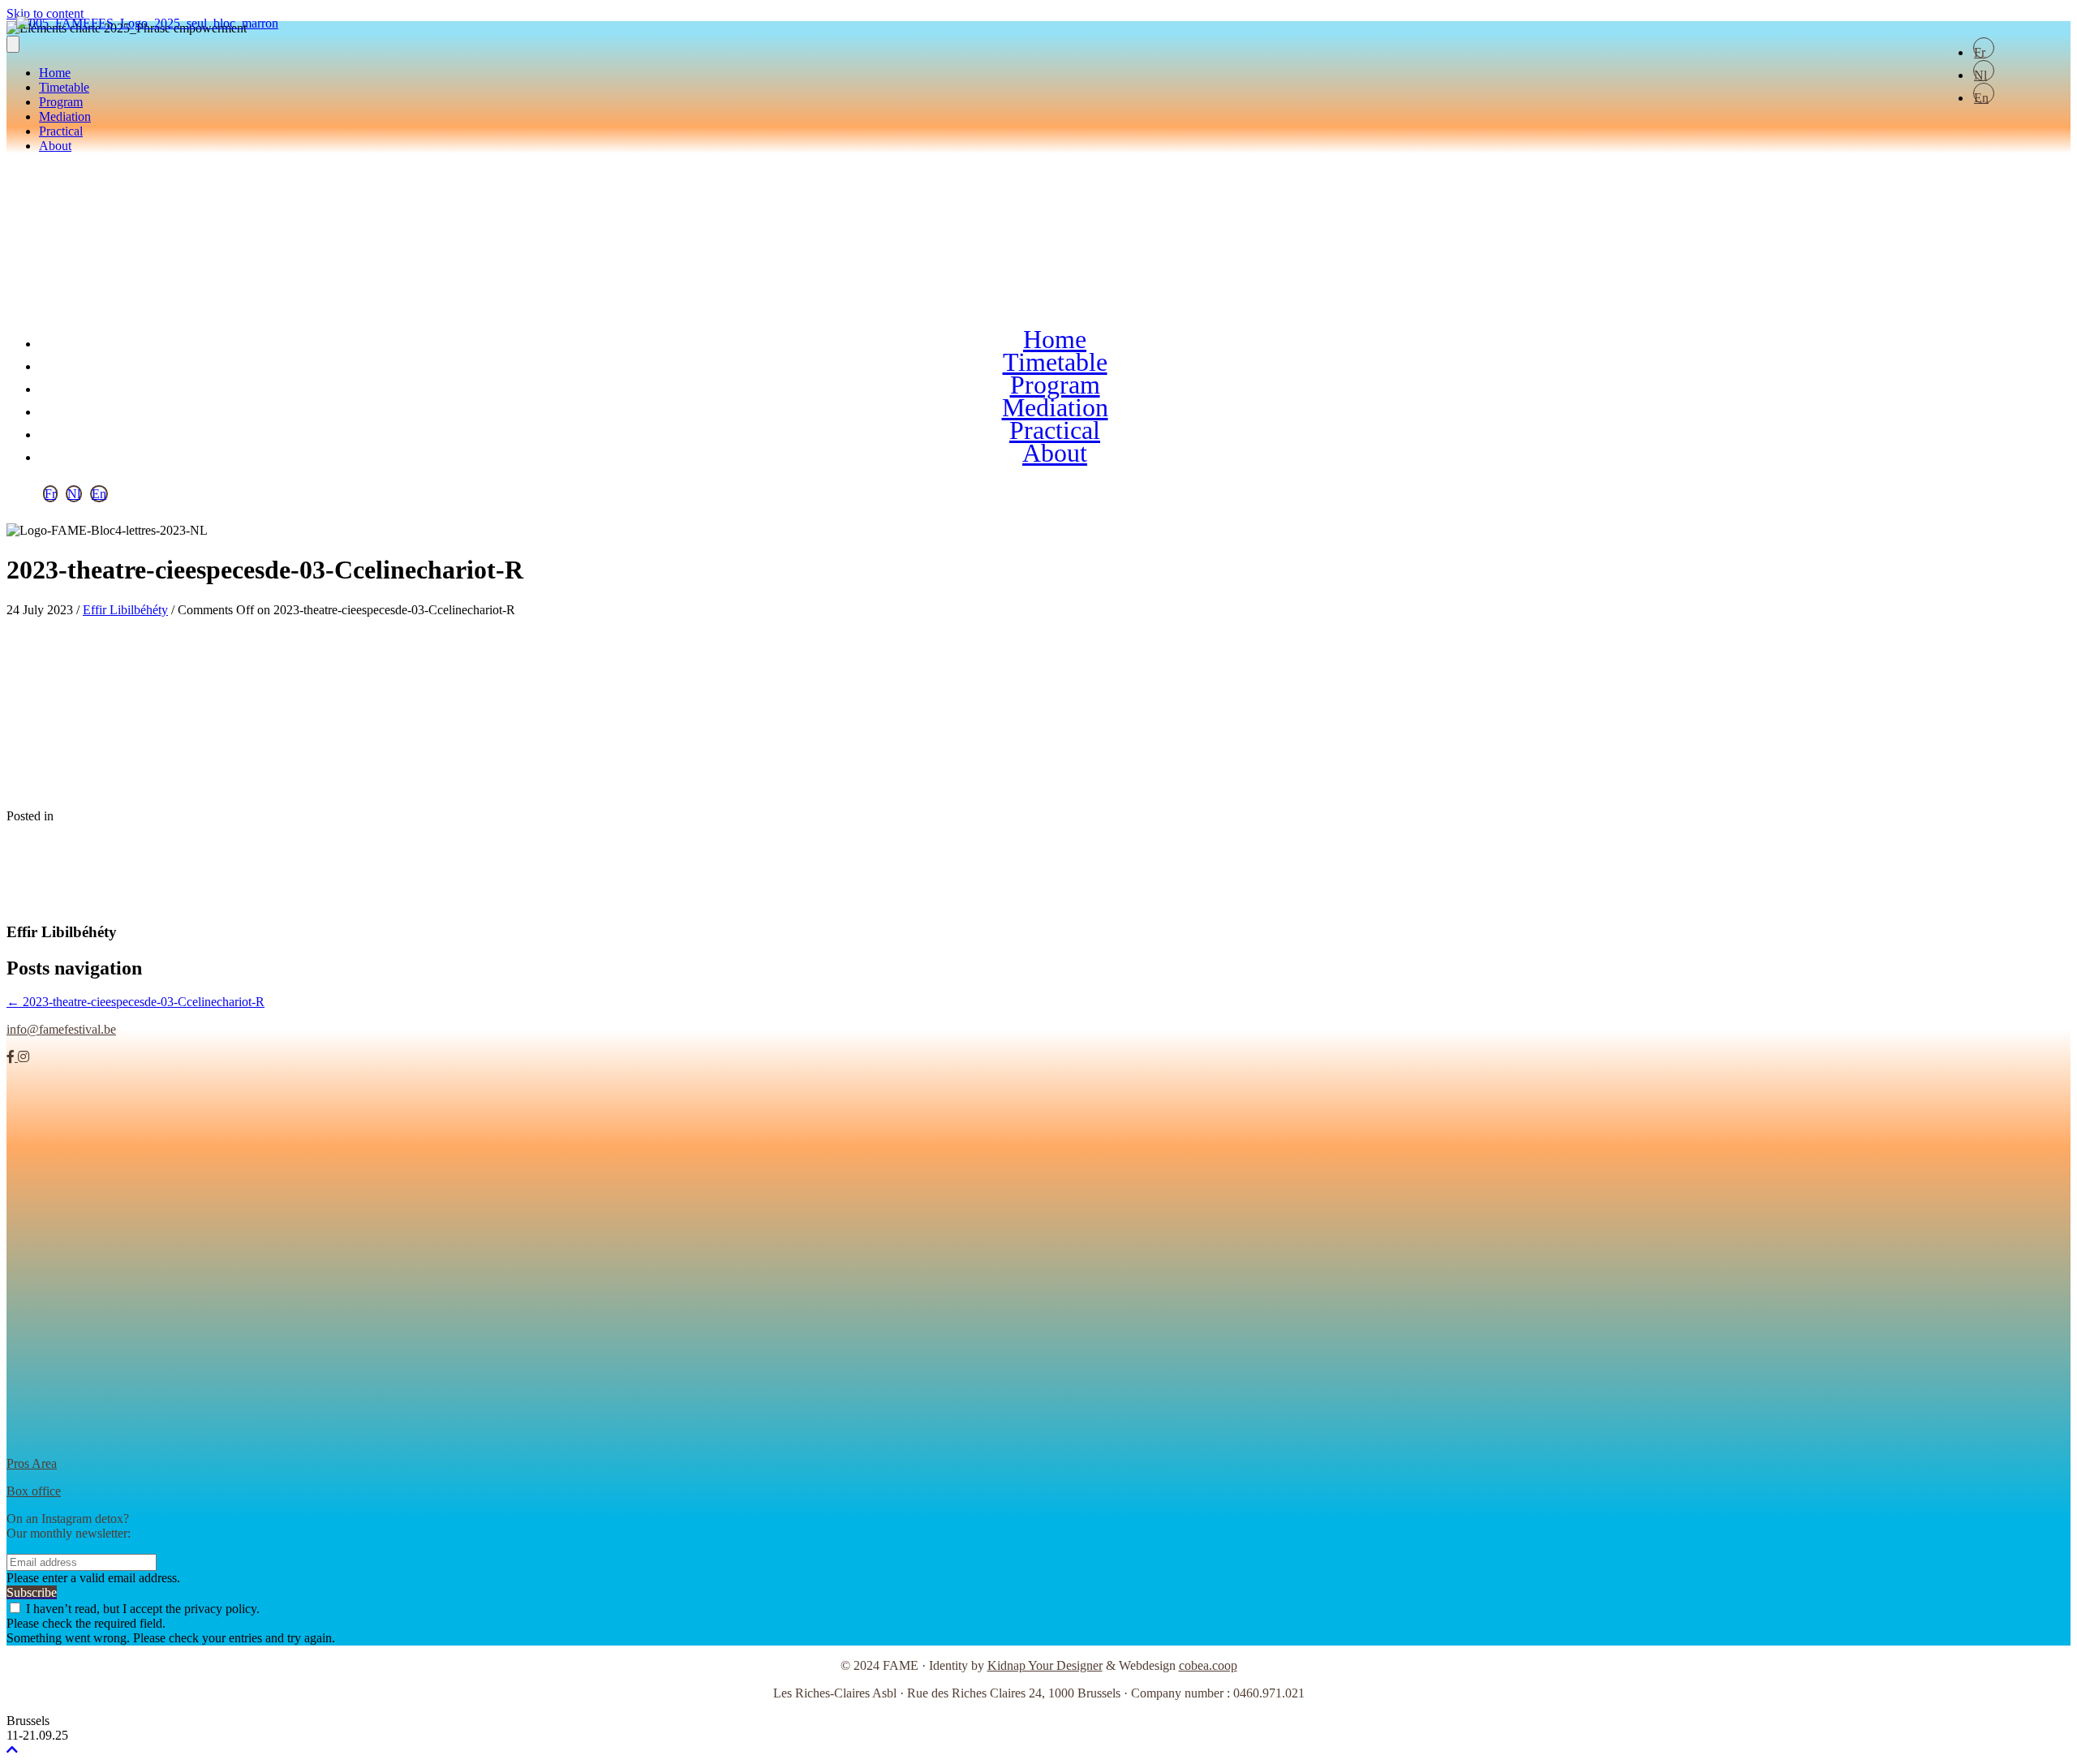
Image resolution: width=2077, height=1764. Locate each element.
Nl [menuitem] (1980, 75)
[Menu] (13, 44)
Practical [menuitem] (61, 131)
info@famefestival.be (61, 1029)
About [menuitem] (55, 146)
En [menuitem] (1981, 97)
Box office (34, 1491)
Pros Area (32, 1463)
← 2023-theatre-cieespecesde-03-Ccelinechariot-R (135, 1002)
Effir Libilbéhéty (125, 610)
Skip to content (45, 13)
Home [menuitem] (55, 73)
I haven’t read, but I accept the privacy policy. (143, 1609)
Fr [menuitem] (1980, 52)
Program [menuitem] (61, 102)
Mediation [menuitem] (65, 116)
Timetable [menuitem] (64, 87)
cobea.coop (1208, 1665)
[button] (40, 227)
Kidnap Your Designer (1045, 1665)
